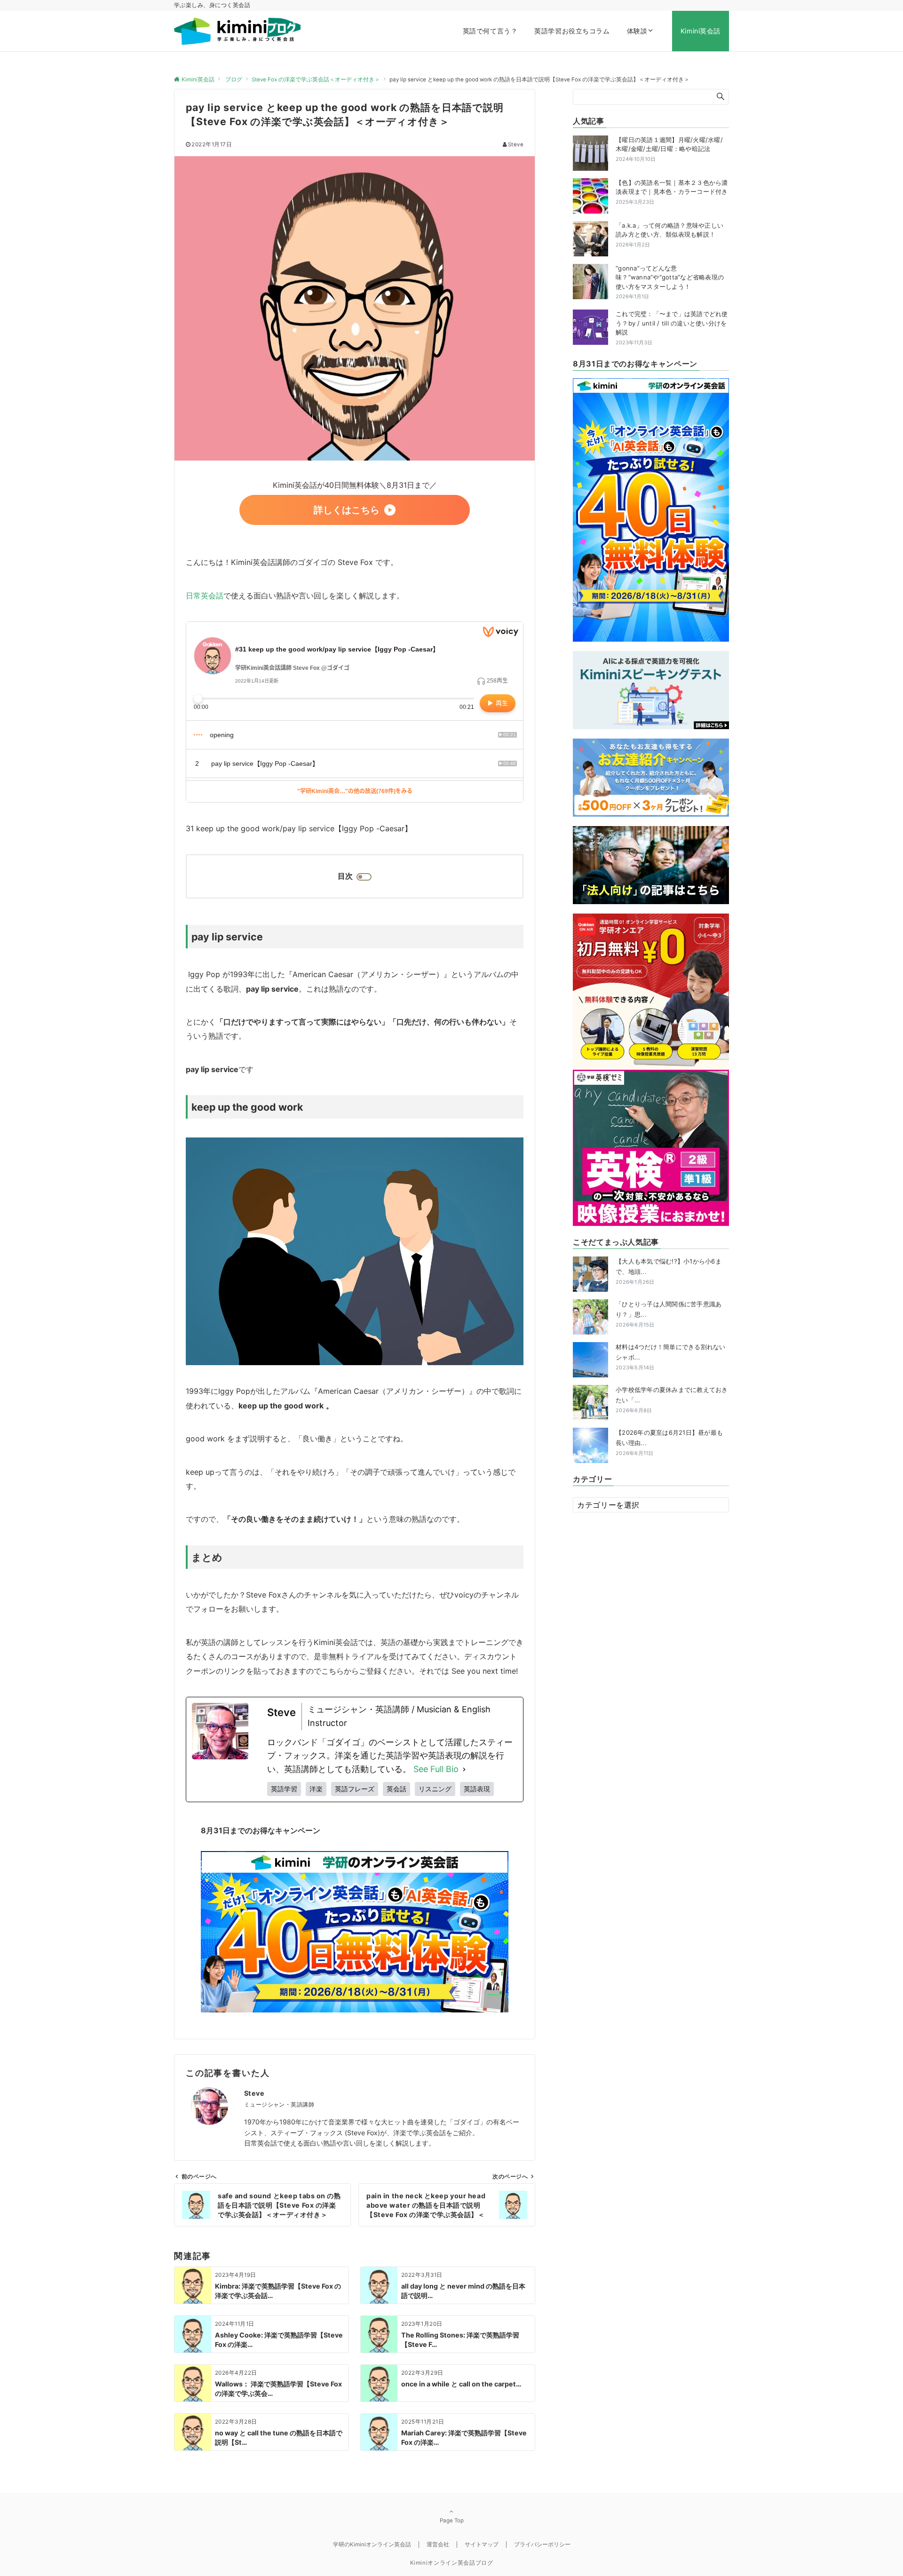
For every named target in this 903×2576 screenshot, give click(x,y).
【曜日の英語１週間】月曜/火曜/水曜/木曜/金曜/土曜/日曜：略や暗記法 (669, 144)
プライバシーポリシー (542, 2544)
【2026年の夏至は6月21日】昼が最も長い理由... (669, 1443)
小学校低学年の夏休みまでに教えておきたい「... (672, 1400)
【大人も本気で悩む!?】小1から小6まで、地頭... (669, 1271)
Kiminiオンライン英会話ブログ (452, 2563)
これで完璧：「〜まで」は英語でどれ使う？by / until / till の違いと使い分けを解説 (672, 323)
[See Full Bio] (464, 1769)
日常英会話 (205, 596)
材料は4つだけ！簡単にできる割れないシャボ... (671, 1357)
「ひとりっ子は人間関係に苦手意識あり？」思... (669, 1314)
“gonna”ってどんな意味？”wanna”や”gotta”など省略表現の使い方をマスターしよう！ (670, 277)
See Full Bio (436, 1769)
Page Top (452, 2520)
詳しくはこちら (347, 510)
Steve (516, 144)
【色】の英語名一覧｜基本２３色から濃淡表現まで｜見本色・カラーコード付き (672, 187)
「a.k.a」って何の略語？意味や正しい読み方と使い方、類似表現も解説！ (669, 230)
